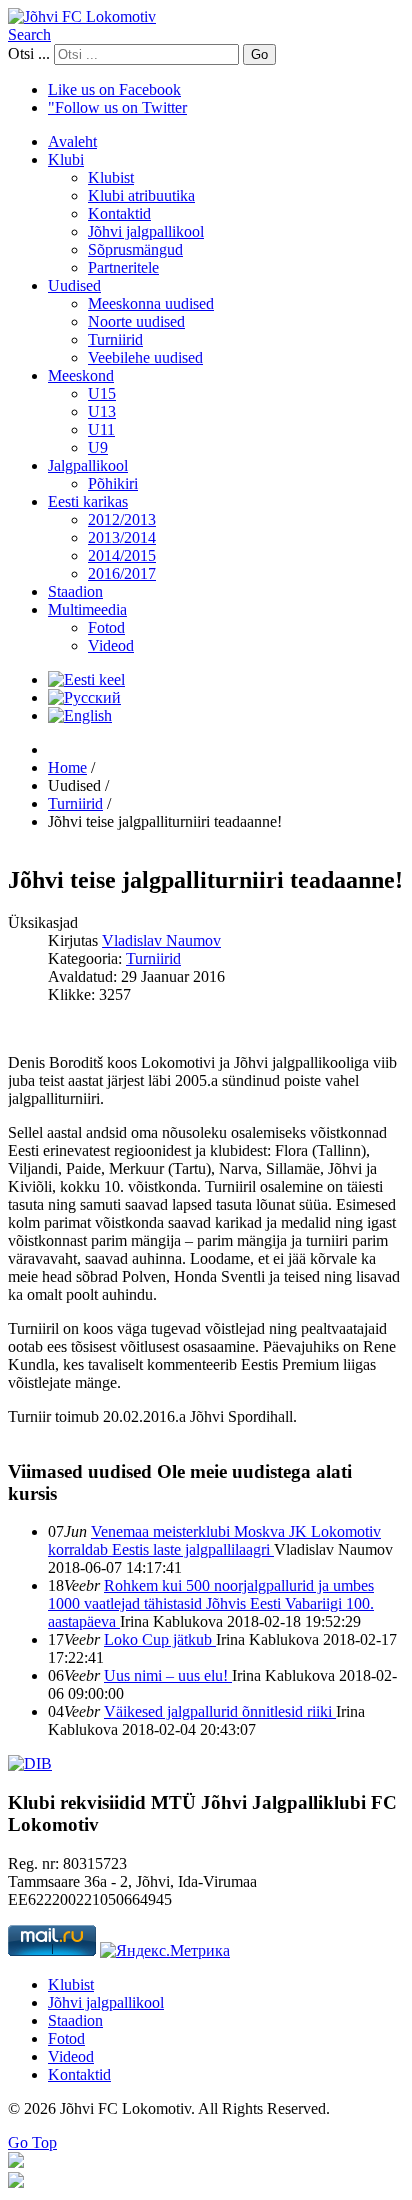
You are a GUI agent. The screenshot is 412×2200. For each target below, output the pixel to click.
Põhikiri (113, 483)
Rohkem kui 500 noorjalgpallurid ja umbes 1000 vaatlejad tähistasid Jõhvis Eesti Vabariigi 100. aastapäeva (211, 1603)
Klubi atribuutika (141, 195)
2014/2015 (122, 555)
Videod (111, 645)
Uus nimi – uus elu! (168, 1675)
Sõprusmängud (135, 249)
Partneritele (123, 267)
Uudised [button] (74, 285)
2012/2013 (122, 519)
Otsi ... (29, 53)
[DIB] (30, 1763)
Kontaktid (119, 213)
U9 (98, 447)
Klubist (111, 177)
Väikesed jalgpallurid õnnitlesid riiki (220, 1711)
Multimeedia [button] (87, 609)
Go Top (32, 2142)
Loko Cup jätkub (160, 1639)
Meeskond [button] (81, 375)
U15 (102, 393)
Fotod (106, 627)
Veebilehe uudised (145, 357)
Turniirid (115, 339)
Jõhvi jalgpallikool (146, 231)
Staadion (75, 591)
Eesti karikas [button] (88, 501)
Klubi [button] (66, 159)
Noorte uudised (136, 321)
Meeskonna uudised (151, 303)
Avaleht (72, 141)
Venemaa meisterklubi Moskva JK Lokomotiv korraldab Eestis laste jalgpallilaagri (214, 1540)
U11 (101, 429)
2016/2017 (122, 573)
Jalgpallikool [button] (88, 465)
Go (259, 54)
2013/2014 (122, 537)
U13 (102, 411)
